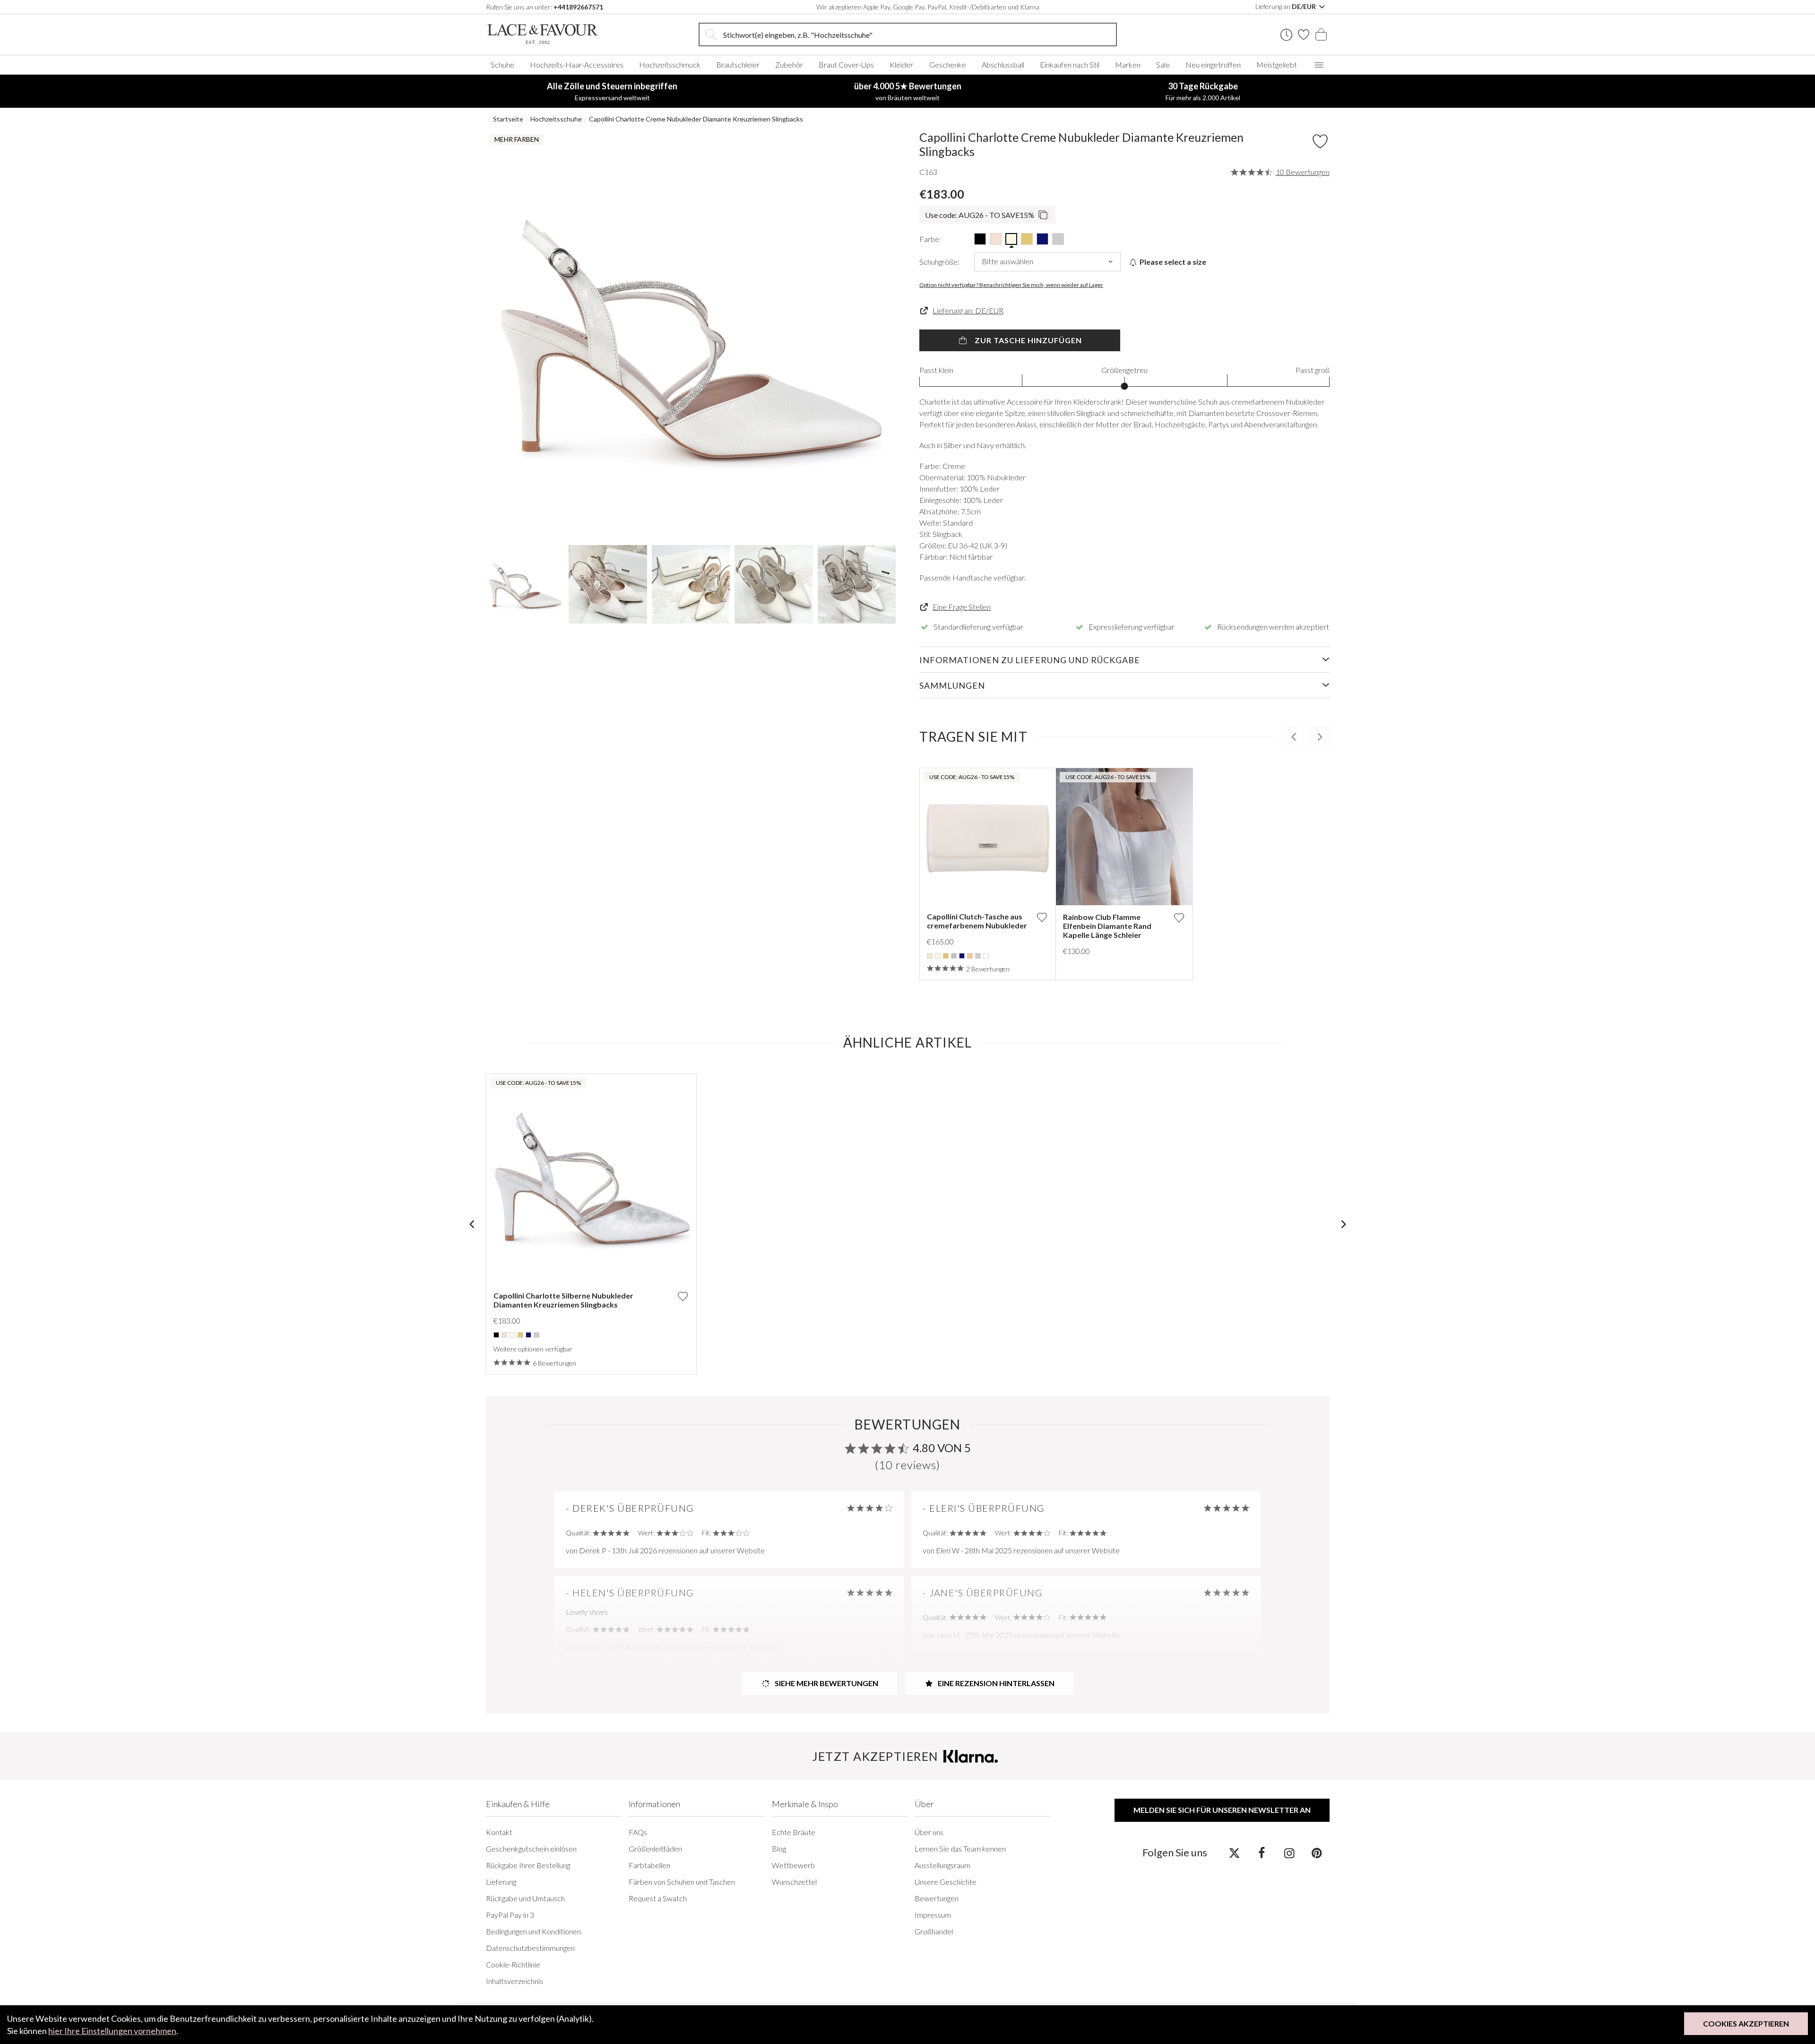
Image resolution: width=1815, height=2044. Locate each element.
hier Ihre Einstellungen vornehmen (112, 2031)
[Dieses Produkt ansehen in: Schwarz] (496, 1335)
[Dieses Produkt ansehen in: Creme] (938, 956)
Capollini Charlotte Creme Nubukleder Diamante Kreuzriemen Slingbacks (696, 119)
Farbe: (930, 239)
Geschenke (948, 65)
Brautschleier (738, 65)
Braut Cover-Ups (846, 65)
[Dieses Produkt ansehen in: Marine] (962, 956)
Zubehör (789, 65)
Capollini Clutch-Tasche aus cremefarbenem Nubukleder (977, 921)
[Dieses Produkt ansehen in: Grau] (954, 956)
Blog (779, 1849)
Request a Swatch (658, 1898)
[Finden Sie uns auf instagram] (1289, 1853)
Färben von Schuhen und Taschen (682, 1882)
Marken (1128, 65)
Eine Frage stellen (962, 607)
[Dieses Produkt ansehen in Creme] (1011, 239)
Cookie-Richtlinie (513, 1964)
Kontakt (499, 1832)
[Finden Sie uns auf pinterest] (1317, 1853)
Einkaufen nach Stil (1070, 65)
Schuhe (502, 65)
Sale (1163, 65)
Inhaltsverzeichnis (514, 1981)
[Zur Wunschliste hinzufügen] (1042, 917)
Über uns (929, 1832)
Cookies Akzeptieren (1746, 2023)
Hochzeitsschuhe (556, 119)
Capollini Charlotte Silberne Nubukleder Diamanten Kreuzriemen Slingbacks (563, 1300)
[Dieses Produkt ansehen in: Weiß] (986, 956)
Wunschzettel (794, 1882)
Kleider (901, 65)
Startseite (508, 119)
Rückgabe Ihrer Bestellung (528, 1865)
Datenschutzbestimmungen (530, 1948)
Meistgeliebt (1277, 65)
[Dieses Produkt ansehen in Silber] (1058, 239)
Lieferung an (1286, 6)
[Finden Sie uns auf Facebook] (1262, 1853)
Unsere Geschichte (946, 1882)
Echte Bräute (794, 1832)
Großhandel (934, 1931)
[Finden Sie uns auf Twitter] (1234, 1853)
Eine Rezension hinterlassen (995, 1683)
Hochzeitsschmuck (670, 65)
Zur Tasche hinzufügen (1027, 340)
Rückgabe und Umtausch (525, 1898)
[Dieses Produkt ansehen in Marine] (1042, 239)
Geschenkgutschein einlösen (531, 1849)
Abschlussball (1003, 65)
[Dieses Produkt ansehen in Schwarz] (980, 239)
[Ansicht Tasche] (1321, 35)
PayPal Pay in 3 (510, 1915)
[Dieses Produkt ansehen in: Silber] (978, 956)
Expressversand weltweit (612, 91)
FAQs (638, 1832)
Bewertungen (937, 1898)
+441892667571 (578, 7)
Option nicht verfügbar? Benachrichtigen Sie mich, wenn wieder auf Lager (1011, 285)
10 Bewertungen (1303, 172)
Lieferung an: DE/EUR (968, 310)
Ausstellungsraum (942, 1865)
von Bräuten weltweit (908, 91)
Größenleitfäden (655, 1849)
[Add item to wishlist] (1320, 141)
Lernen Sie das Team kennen (960, 1849)
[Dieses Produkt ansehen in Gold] (1027, 239)
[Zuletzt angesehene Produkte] (1286, 35)
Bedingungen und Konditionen (533, 1931)
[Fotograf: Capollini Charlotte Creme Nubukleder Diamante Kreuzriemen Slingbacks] (691, 335)
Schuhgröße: (939, 262)
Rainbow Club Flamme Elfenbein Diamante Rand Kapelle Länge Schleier (1107, 926)
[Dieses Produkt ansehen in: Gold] (946, 956)
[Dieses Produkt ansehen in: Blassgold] (970, 956)
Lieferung (501, 1882)
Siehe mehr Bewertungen (826, 1683)
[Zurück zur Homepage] (557, 34)
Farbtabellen (649, 1865)
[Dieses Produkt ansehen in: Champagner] (930, 956)
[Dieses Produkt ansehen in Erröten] (996, 239)
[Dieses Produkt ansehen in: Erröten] (504, 1335)
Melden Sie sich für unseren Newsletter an (1222, 1810)
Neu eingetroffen (1213, 65)
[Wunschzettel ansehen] (1304, 35)
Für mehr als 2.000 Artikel (1203, 91)
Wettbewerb (793, 1865)
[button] (505, 335)
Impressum (933, 1915)
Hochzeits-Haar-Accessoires (577, 65)
